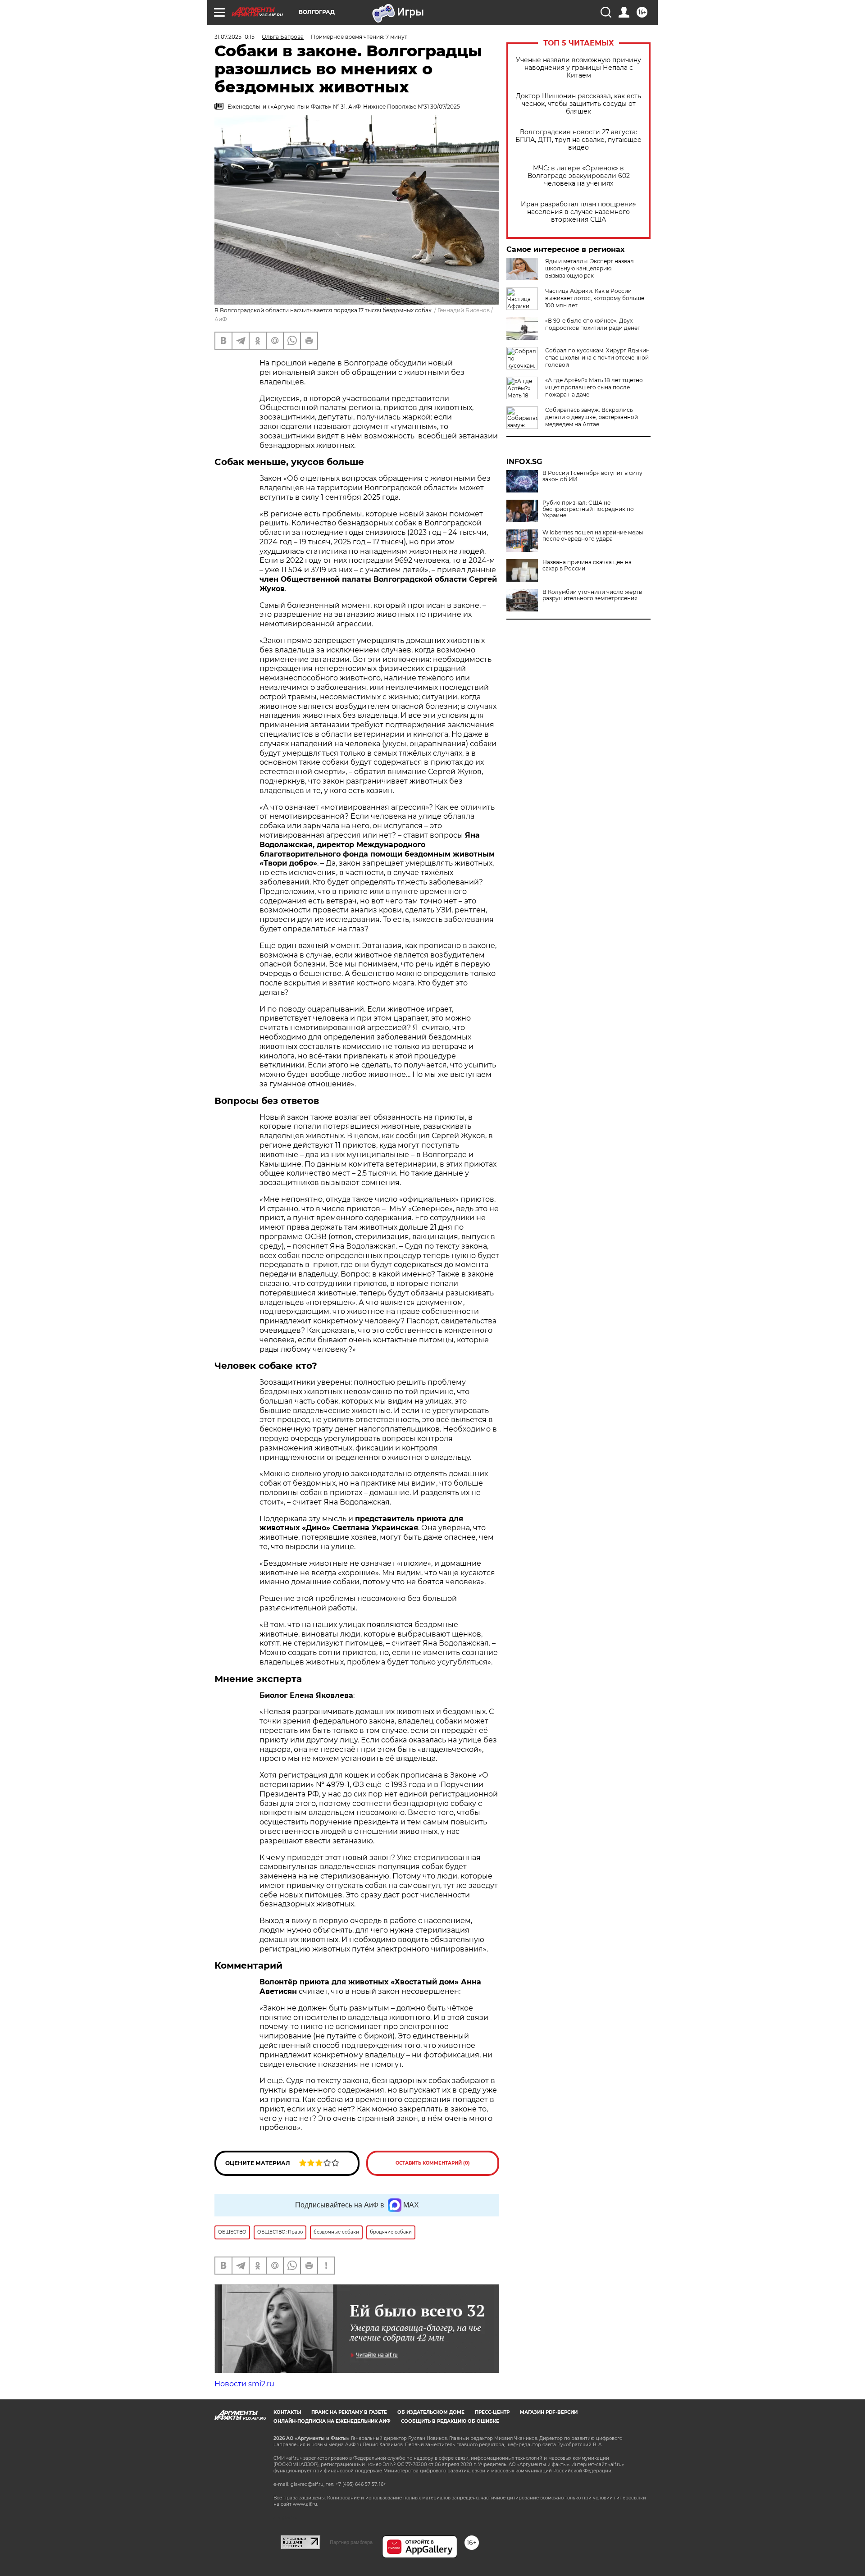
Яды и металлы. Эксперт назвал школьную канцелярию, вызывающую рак (590, 268)
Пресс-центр (492, 2412)
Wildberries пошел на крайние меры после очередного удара (593, 536)
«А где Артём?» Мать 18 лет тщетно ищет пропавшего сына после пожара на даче (594, 387)
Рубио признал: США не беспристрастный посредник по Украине (588, 509)
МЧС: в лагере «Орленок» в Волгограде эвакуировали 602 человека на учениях (579, 176)
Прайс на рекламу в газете (349, 2412)
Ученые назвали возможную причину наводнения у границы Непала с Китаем (578, 68)
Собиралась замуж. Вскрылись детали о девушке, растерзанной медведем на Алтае (592, 417)
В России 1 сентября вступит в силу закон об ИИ (592, 476)
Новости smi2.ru (244, 2384)
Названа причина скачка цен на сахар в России (587, 565)
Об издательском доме (431, 2412)
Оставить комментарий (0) (433, 2163)
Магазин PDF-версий (549, 2412)
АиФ (221, 319)
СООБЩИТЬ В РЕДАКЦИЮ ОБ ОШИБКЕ (450, 2421)
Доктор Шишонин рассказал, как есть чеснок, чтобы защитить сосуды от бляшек (578, 104)
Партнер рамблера (351, 2542)
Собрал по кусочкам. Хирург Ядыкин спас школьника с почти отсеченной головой (597, 358)
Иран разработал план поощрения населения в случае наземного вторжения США (579, 212)
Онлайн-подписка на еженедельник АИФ (332, 2421)
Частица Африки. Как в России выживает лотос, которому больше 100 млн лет (595, 298)
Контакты (287, 2412)
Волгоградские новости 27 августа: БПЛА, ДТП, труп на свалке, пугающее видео (578, 140)
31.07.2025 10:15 (234, 37)
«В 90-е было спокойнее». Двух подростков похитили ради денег (593, 324)
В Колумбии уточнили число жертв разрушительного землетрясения (592, 595)
